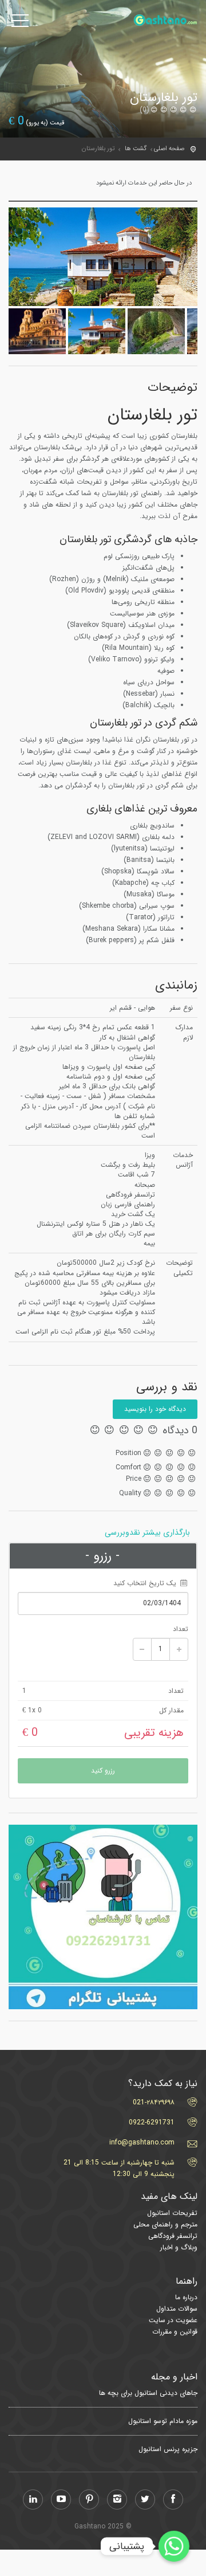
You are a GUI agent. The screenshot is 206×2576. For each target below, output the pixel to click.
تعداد (181, 1629)
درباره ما (186, 2297)
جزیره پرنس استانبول (168, 2449)
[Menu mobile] (20, 23)
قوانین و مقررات (175, 2332)
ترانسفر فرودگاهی (173, 2236)
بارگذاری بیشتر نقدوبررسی (147, 1532)
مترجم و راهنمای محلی (165, 2224)
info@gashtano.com (142, 2142)
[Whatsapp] (174, 2546)
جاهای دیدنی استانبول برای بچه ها (148, 2393)
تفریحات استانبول (172, 2213)
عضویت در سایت (173, 2320)
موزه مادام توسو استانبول (163, 2421)
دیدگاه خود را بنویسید (155, 1409)
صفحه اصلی (169, 149)
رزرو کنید (103, 1771)
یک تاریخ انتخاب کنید (146, 1583)
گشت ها (136, 149)
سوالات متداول (177, 2309)
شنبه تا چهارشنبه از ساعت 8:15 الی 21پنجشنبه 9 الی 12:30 (119, 2168)
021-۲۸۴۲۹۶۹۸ (154, 2102)
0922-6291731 (152, 2122)
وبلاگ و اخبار (179, 2247)
